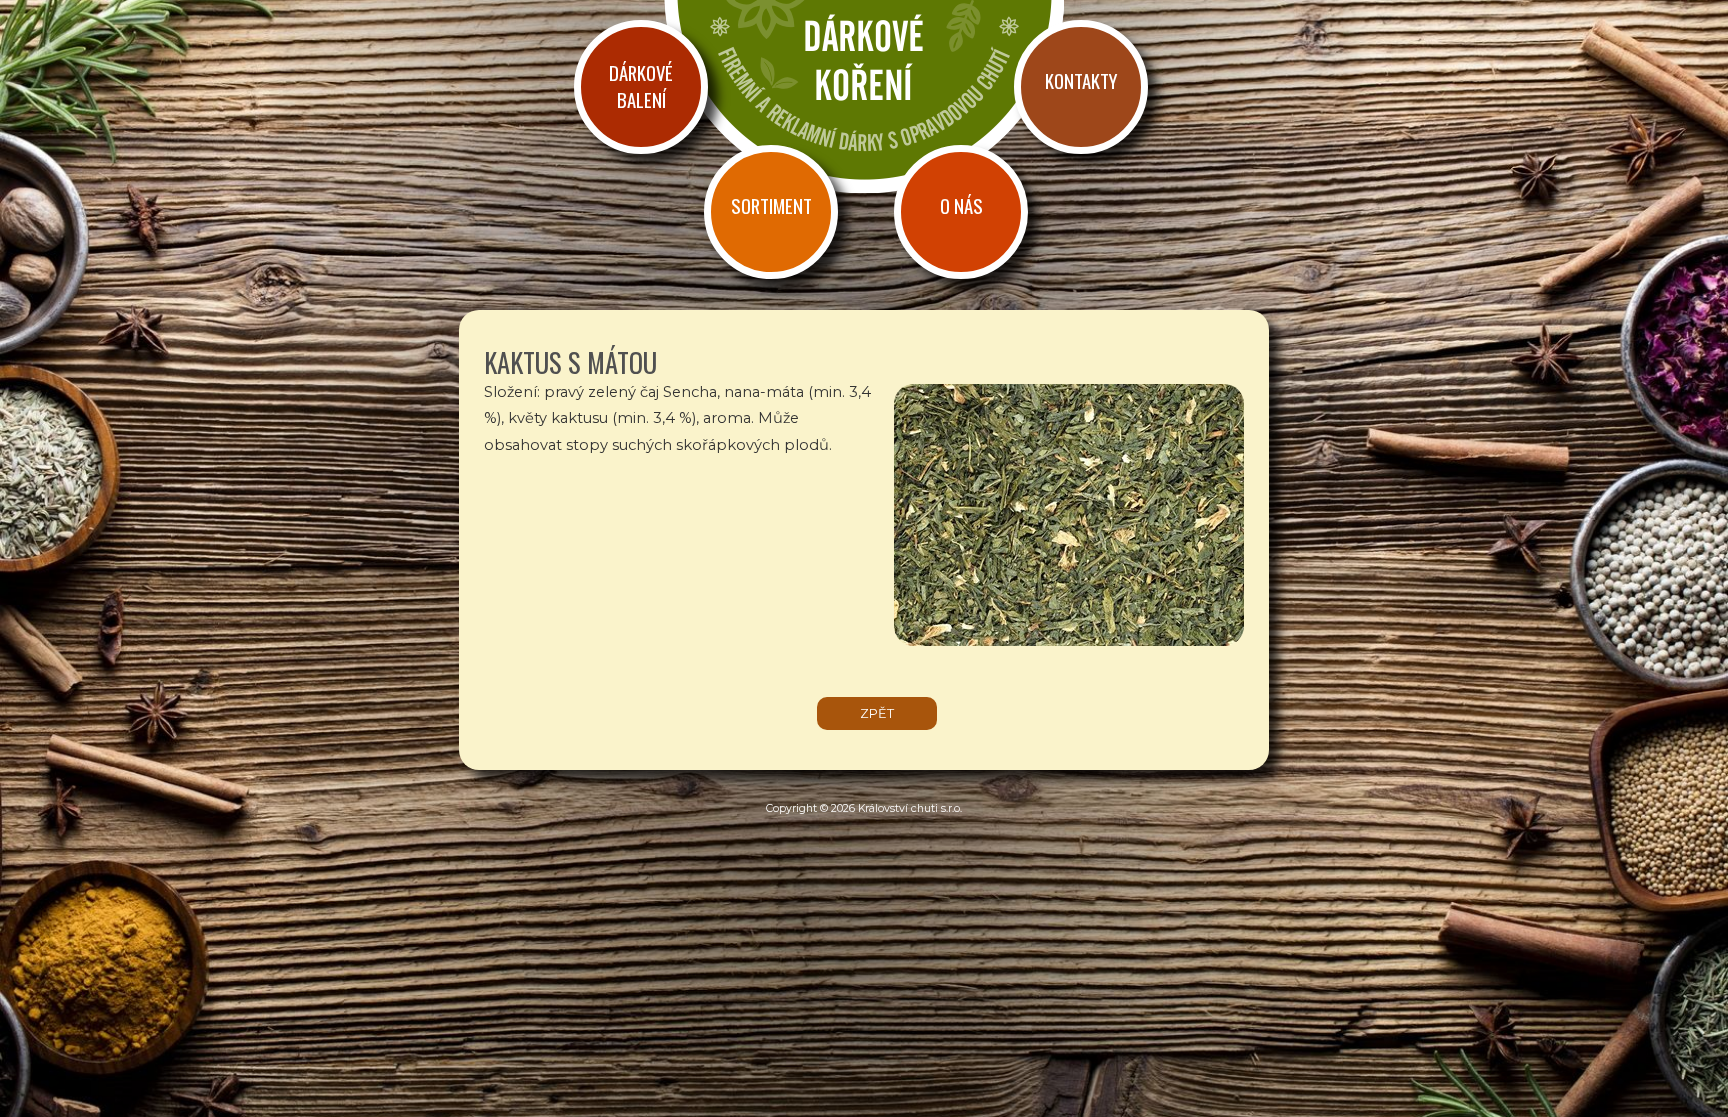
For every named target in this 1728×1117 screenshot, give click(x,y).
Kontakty (1081, 80)
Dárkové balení (641, 86)
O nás (961, 205)
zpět (877, 713)
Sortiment (771, 205)
